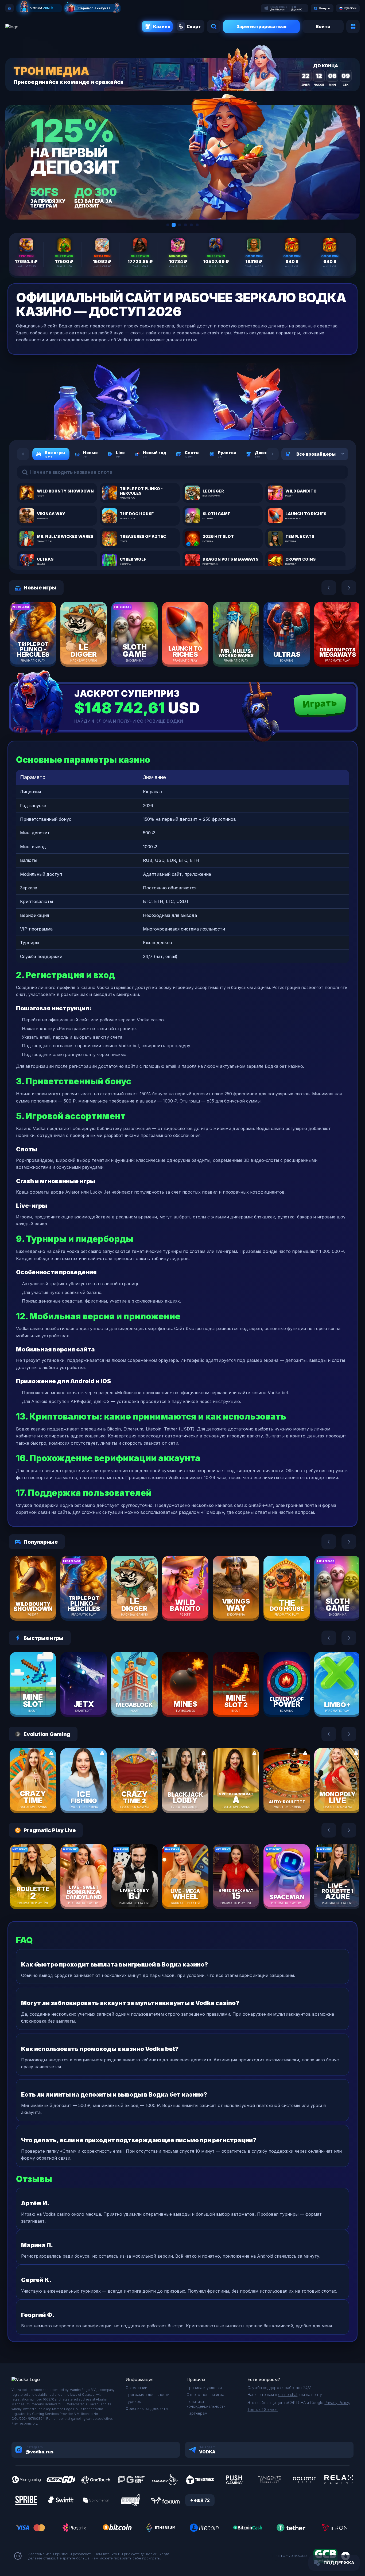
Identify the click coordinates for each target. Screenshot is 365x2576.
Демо (42, 650)
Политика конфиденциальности (206, 2404)
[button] (168, 225)
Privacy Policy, (337, 2403)
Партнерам (197, 2413)
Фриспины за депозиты (147, 2408)
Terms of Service (263, 2409)
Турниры (134, 2401)
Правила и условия (204, 2388)
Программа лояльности (147, 2395)
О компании (136, 2388)
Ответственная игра (205, 2395)
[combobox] (336, 454)
